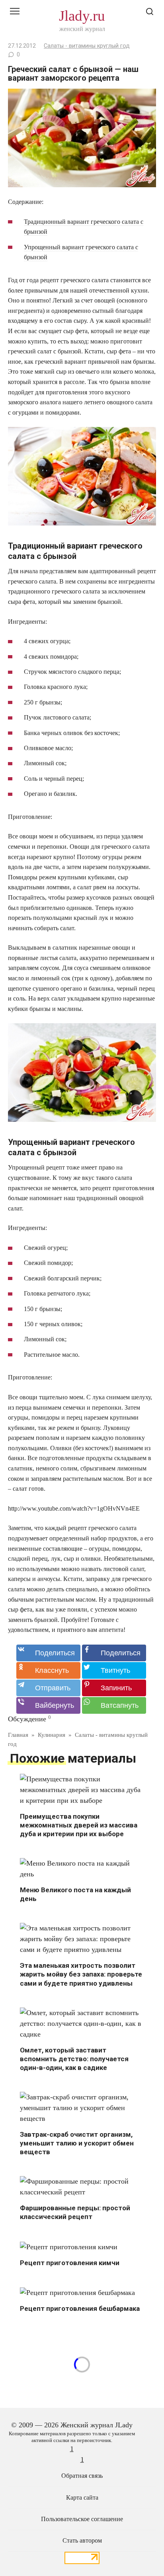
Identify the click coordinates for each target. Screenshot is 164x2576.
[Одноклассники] (48, 1670)
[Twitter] (114, 1670)
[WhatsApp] (114, 1705)
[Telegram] (48, 1688)
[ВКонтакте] (48, 1653)
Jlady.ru (82, 16)
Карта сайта (82, 2498)
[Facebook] (114, 1653)
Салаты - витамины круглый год (87, 46)
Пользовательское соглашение (82, 2519)
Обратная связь (82, 2476)
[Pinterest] (114, 1688)
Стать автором (82, 2541)
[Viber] (48, 1705)
